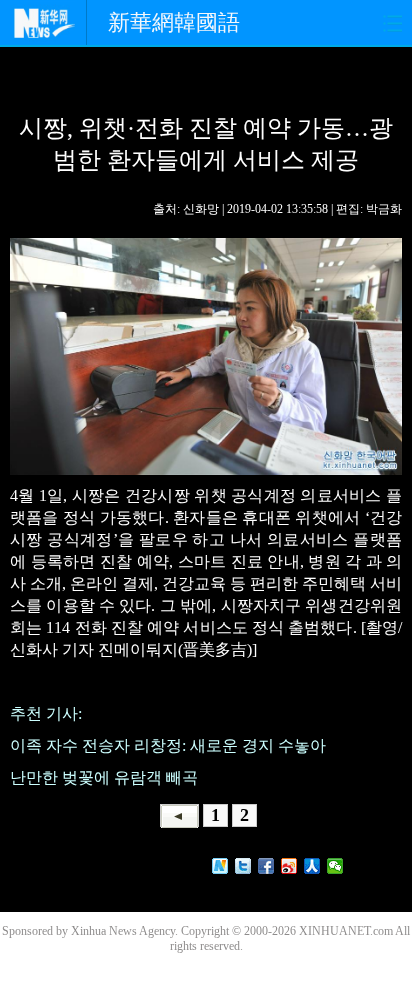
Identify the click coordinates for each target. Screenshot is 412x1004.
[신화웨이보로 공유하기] (220, 866)
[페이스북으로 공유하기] (266, 866)
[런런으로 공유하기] (312, 866)
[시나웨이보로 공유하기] (289, 866)
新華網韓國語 (174, 22)
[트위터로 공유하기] (243, 866)
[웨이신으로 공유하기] (335, 866)
